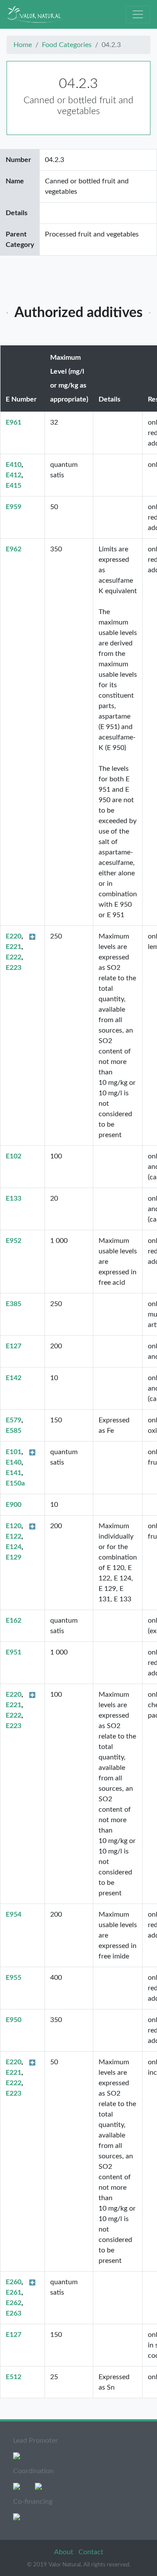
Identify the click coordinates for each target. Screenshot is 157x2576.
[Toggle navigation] (138, 14)
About (65, 2552)
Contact (91, 2552)
